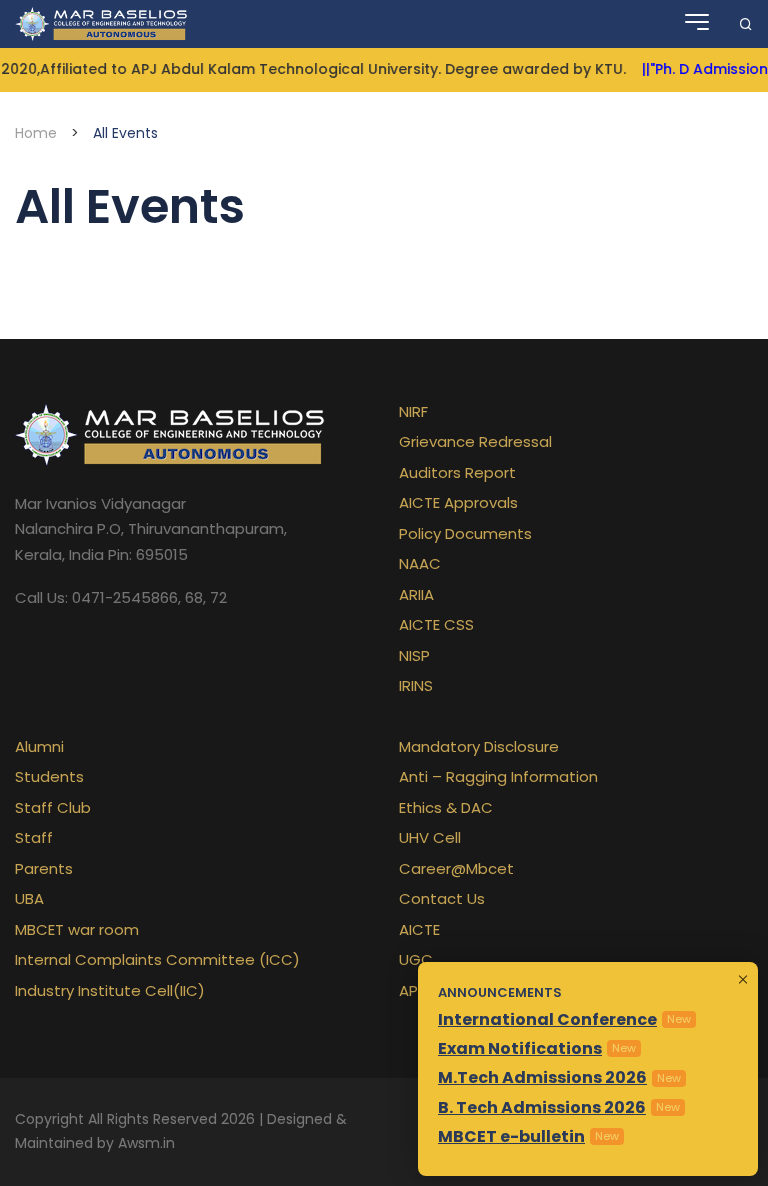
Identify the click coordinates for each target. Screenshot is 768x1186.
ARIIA (416, 594)
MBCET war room (77, 929)
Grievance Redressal (475, 441)
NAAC (420, 563)
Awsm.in (146, 1143)
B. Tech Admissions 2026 (542, 1107)
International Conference (547, 1019)
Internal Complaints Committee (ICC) (157, 959)
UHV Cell (430, 837)
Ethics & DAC (446, 807)
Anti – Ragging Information (498, 776)
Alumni (39, 746)
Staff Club (53, 807)
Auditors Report (457, 472)
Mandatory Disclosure (479, 746)
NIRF (413, 411)
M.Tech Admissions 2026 (542, 1077)
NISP (414, 655)
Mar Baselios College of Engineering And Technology (103, 24)
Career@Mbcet (456, 868)
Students (49, 776)
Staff (34, 837)
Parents (44, 868)
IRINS (416, 685)
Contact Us (442, 898)
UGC (416, 959)
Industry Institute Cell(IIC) (110, 990)
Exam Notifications (520, 1048)
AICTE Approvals (458, 502)
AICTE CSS (436, 624)
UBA (29, 898)
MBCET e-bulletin (511, 1136)
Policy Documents (465, 533)
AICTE (419, 929)
